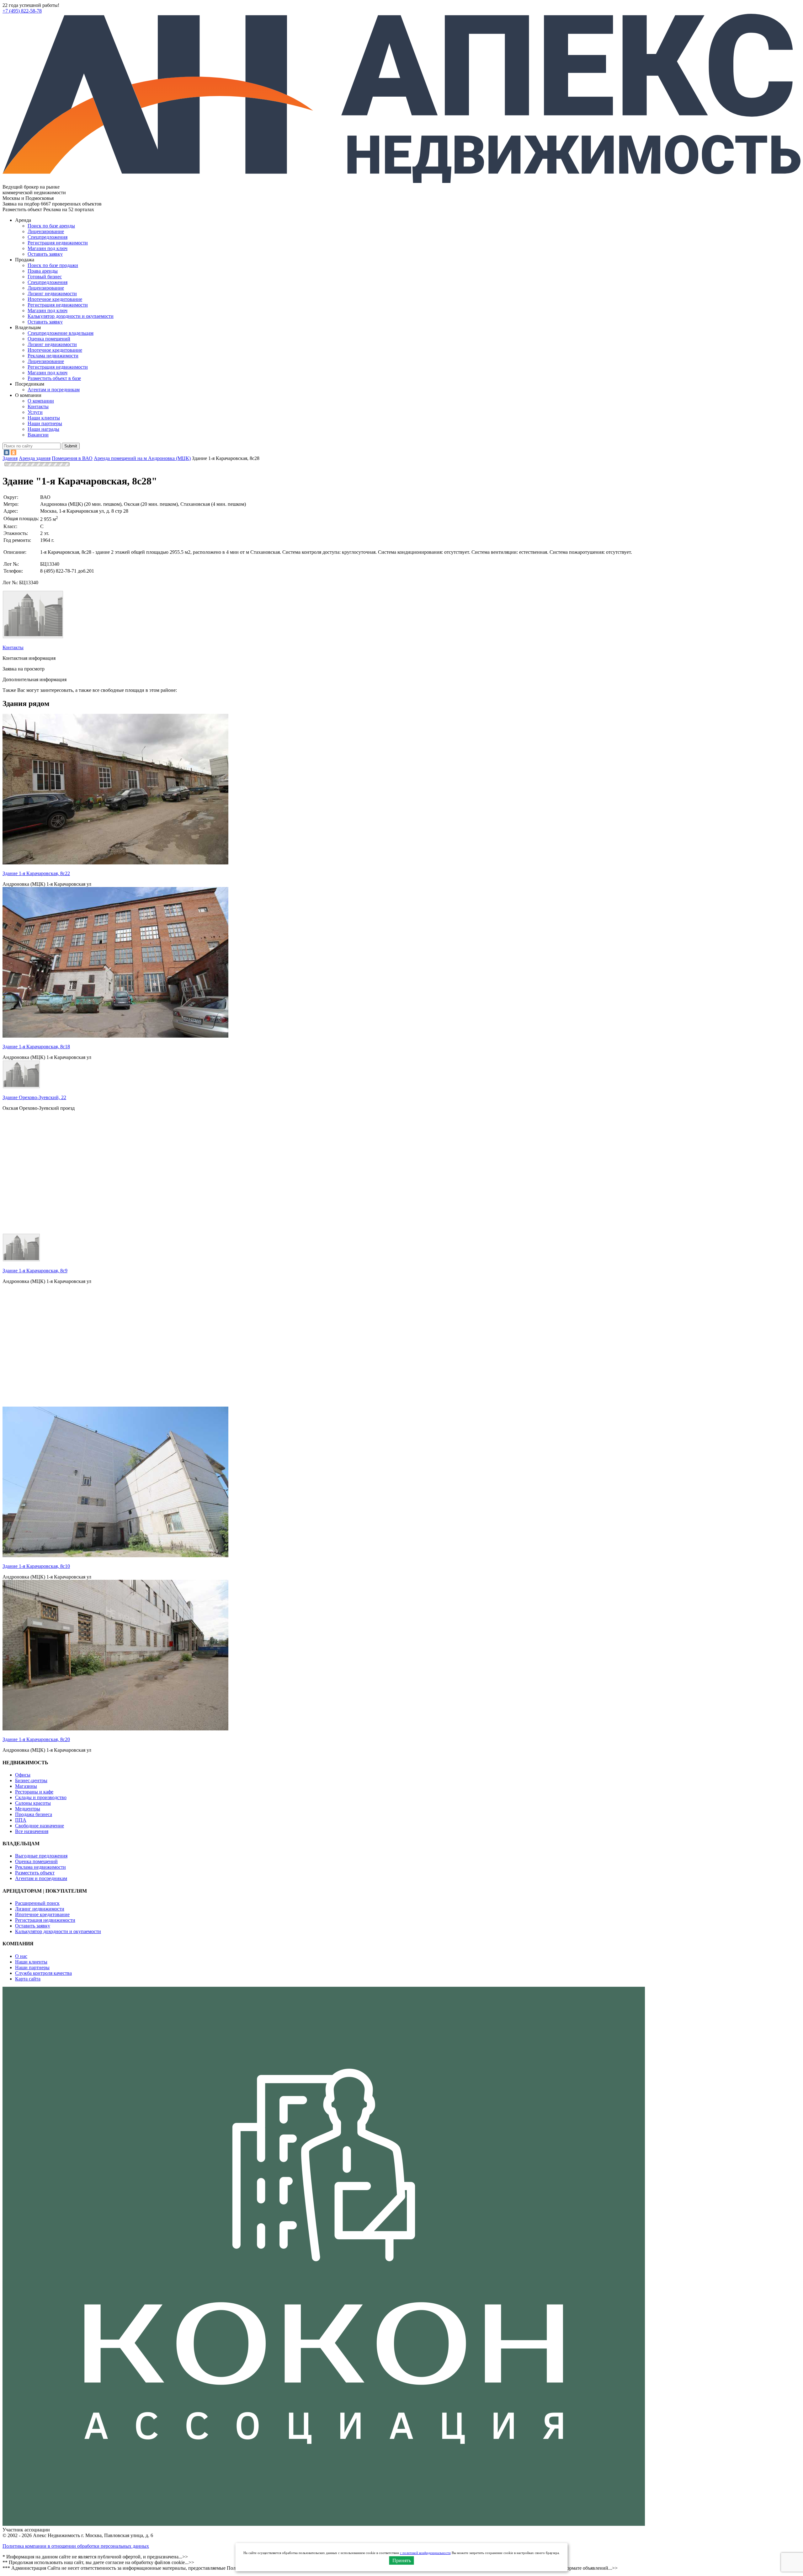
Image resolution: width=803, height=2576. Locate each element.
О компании (41, 401)
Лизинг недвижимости (52, 294)
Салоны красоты (33, 1803)
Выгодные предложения (41, 1856)
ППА (21, 1820)
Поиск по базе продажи (53, 265)
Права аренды (43, 271)
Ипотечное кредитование (55, 299)
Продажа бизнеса (34, 1814)
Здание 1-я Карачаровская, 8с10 (36, 1566)
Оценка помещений (49, 339)
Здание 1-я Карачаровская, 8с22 (36, 873)
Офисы (23, 1775)
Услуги (35, 412)
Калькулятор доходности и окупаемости (71, 316)
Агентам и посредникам (54, 390)
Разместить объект (35, 1873)
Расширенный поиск (37, 1903)
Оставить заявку (45, 322)
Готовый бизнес (45, 277)
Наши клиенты (44, 418)
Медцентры (28, 1809)
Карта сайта (28, 1979)
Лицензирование (46, 231)
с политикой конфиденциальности (425, 2553)
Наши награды (43, 429)
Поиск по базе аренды (51, 226)
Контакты (38, 406)
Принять (402, 2560)
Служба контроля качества (43, 1973)
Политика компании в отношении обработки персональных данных (76, 2546)
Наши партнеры (45, 423)
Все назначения (32, 1831)
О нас (21, 1956)
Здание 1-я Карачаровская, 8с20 (36, 1739)
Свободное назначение (40, 1826)
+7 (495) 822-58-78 (22, 11)
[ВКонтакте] (7, 452)
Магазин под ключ (48, 248)
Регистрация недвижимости (58, 243)
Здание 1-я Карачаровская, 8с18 (36, 1047)
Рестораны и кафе (34, 1792)
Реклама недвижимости (53, 356)
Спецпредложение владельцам (61, 333)
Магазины (26, 1786)
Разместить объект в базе (54, 378)
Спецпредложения (48, 237)
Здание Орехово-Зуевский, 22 (34, 1097)
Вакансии (38, 435)
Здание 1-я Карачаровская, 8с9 (35, 1271)
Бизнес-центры (31, 1780)
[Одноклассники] (13, 452)
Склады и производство (41, 1797)
